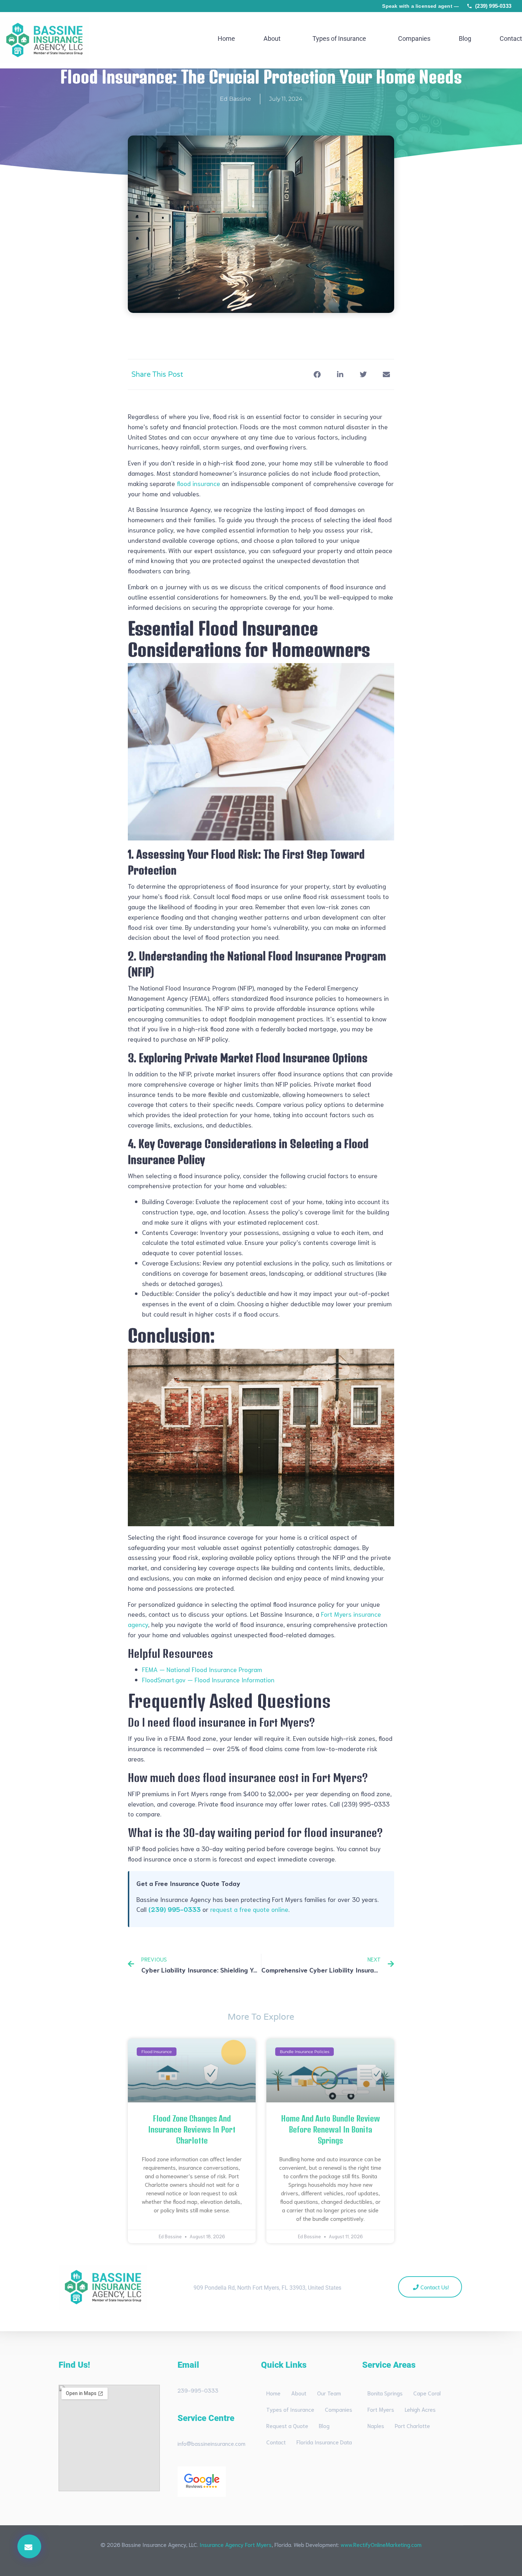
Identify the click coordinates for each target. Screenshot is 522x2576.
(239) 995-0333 (493, 6)
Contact (511, 39)
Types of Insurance (339, 39)
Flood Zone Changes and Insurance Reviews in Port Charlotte (192, 2129)
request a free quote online (249, 1909)
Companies (414, 39)
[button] (29, 2546)
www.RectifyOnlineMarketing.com (381, 2544)
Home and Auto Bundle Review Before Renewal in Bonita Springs (330, 2129)
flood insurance (199, 483)
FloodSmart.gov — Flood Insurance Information (208, 1679)
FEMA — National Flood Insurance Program (202, 1669)
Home (226, 39)
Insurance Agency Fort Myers (236, 2544)
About (272, 39)
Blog (465, 39)
